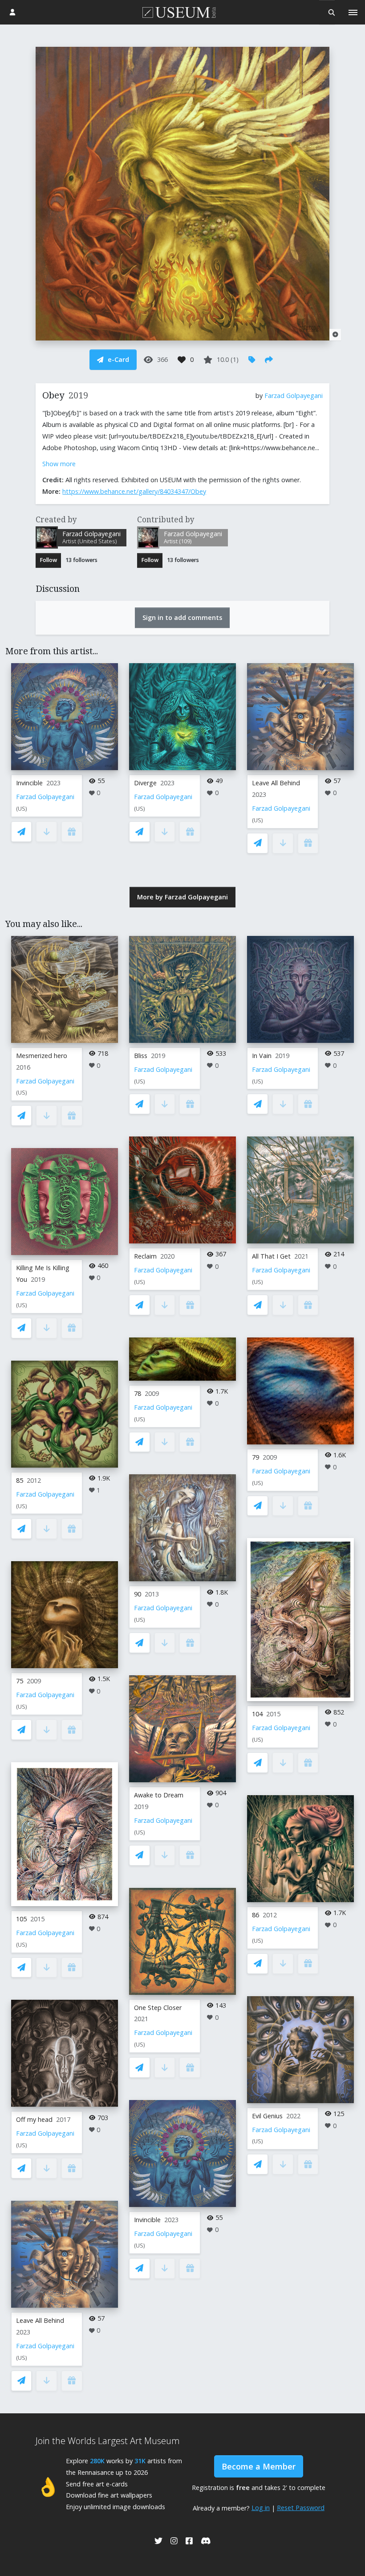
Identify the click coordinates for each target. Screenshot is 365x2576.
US (22, 809)
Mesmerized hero (42, 1056)
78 (138, 1393)
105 (21, 1919)
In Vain (262, 1056)
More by (182, 897)
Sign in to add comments (182, 617)
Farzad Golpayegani (294, 396)
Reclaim (145, 1256)
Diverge (145, 783)
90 (138, 1594)
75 (20, 1681)
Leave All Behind (276, 783)
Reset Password (301, 2508)
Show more (59, 464)
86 (255, 1915)
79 (255, 1457)
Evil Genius (267, 2116)
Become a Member (259, 2466)
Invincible (29, 783)
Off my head (34, 2119)
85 (20, 1480)
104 (257, 1714)
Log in (261, 2508)
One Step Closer (158, 2008)
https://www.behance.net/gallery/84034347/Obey (134, 491)
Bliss (141, 1056)
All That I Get (271, 1256)
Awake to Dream (159, 1795)
